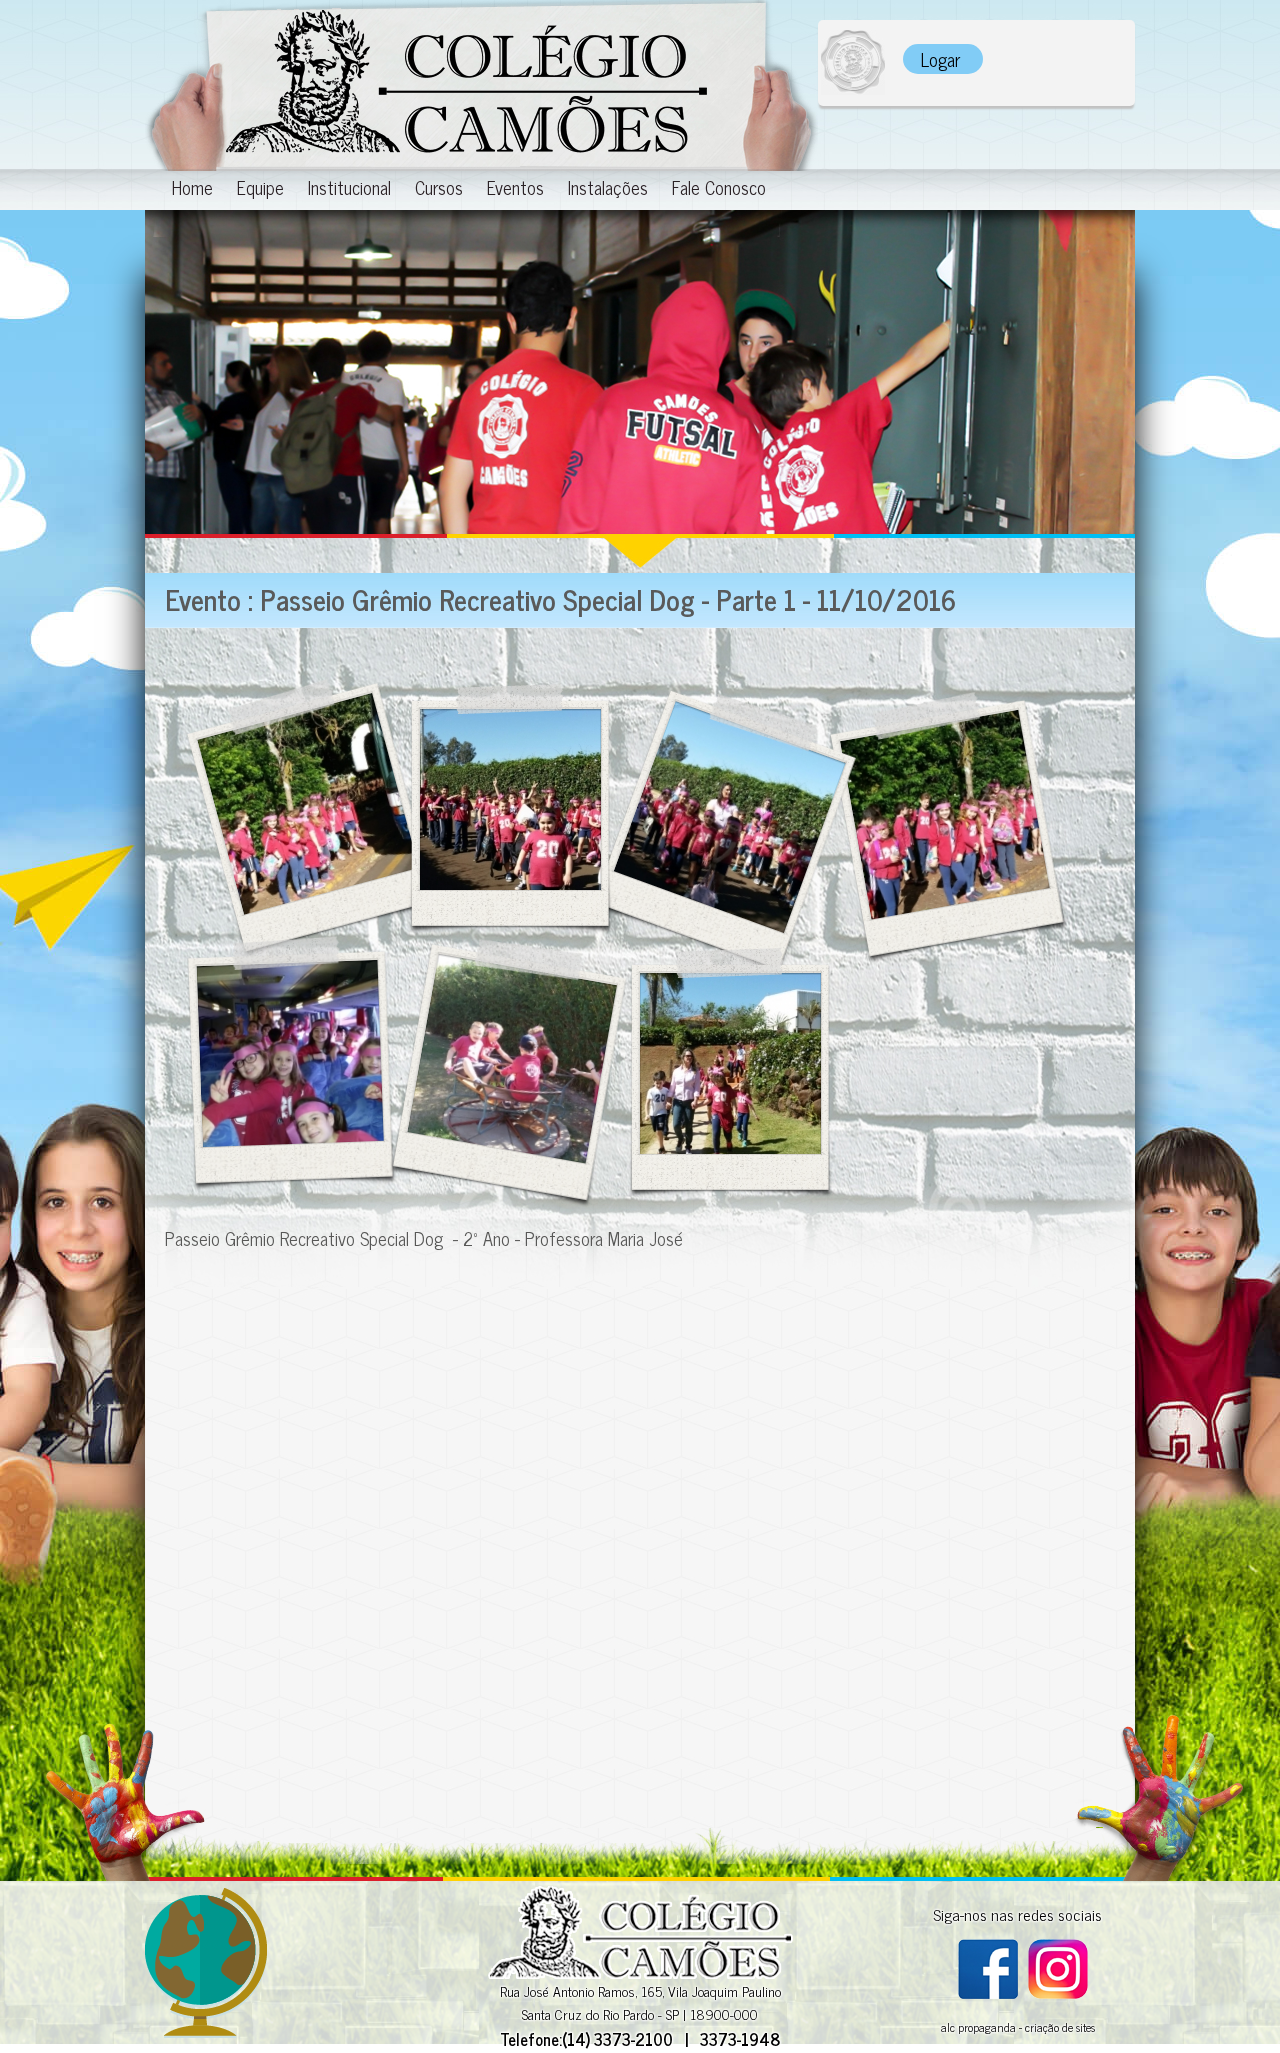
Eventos (515, 188)
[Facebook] (988, 1992)
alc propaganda (978, 2027)
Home (192, 188)
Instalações (608, 188)
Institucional (349, 188)
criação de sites (1060, 2027)
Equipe (260, 188)
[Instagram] (1058, 1992)
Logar (940, 59)
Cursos (439, 188)
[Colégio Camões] (481, 85)
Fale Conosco (719, 188)
